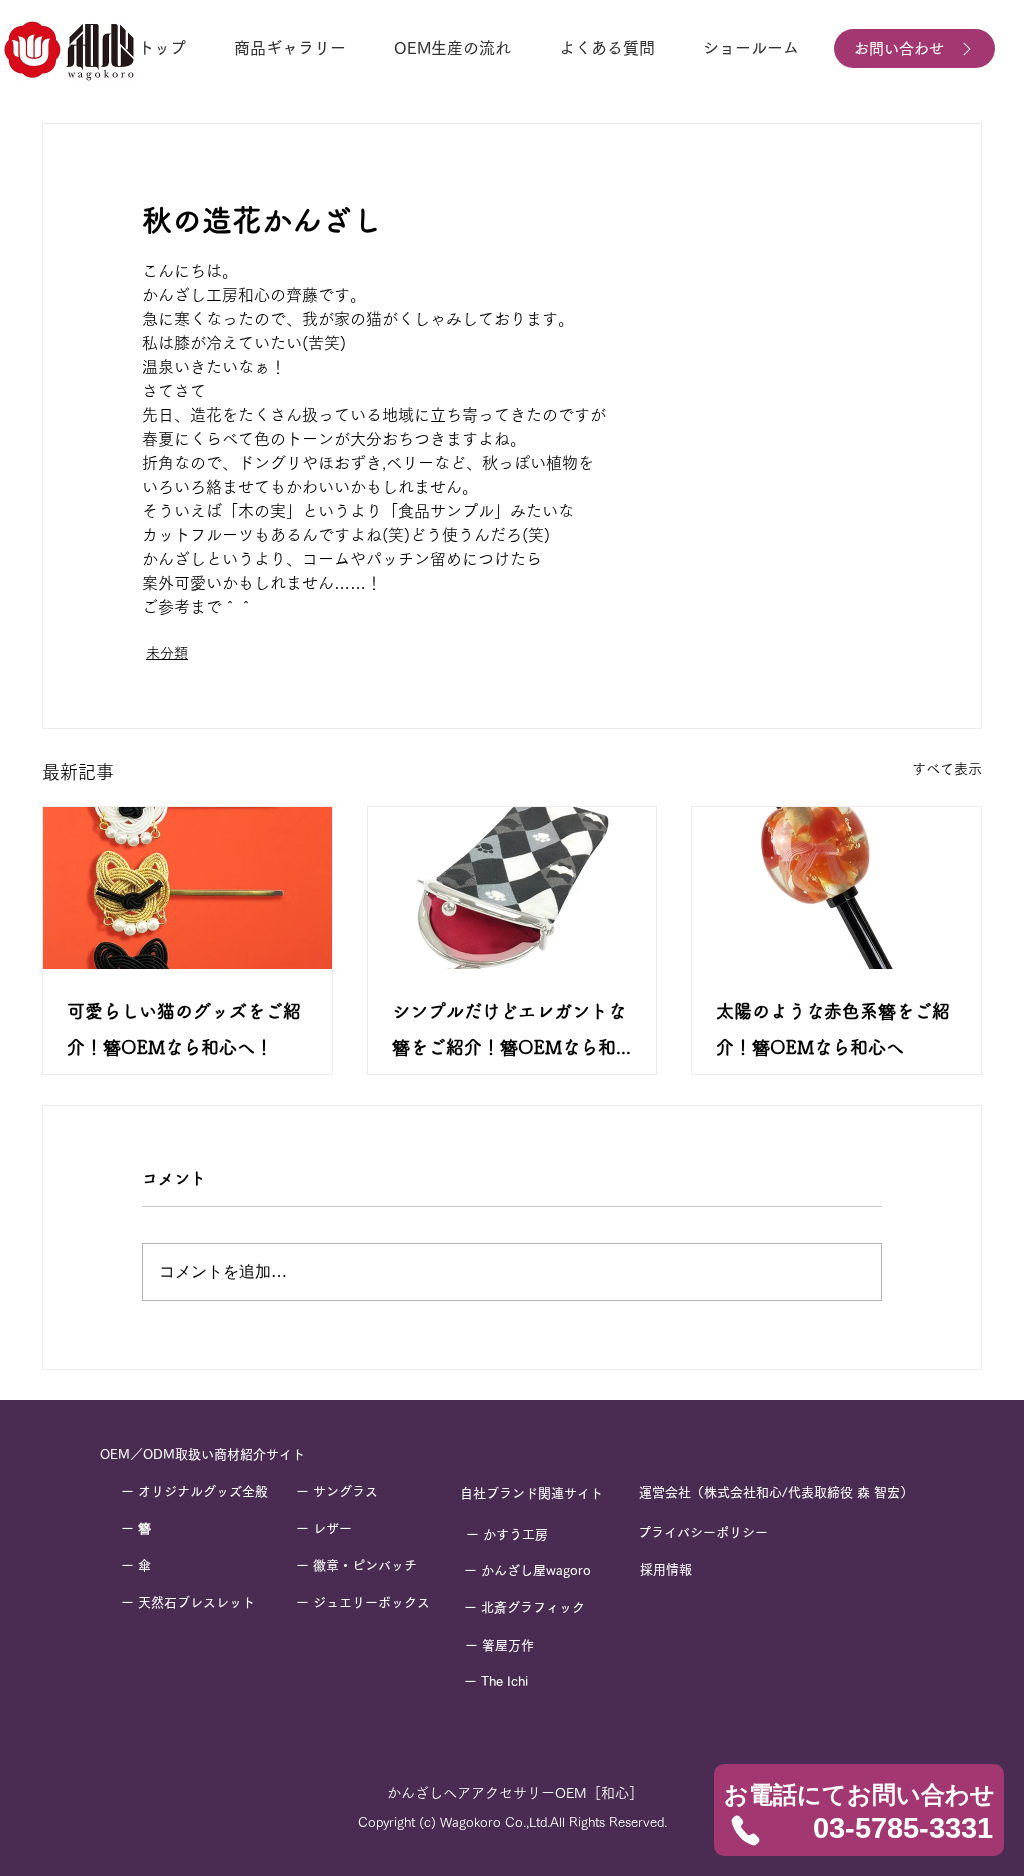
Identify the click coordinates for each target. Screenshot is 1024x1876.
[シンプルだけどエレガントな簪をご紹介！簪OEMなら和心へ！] (512, 888)
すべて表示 (947, 769)
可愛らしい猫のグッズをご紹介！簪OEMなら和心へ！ (184, 1029)
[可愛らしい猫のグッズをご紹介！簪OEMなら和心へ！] (187, 888)
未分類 (167, 653)
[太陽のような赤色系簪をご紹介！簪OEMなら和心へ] (836, 888)
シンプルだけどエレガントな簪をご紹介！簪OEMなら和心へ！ (509, 1033)
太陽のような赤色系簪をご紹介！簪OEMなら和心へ (833, 1029)
